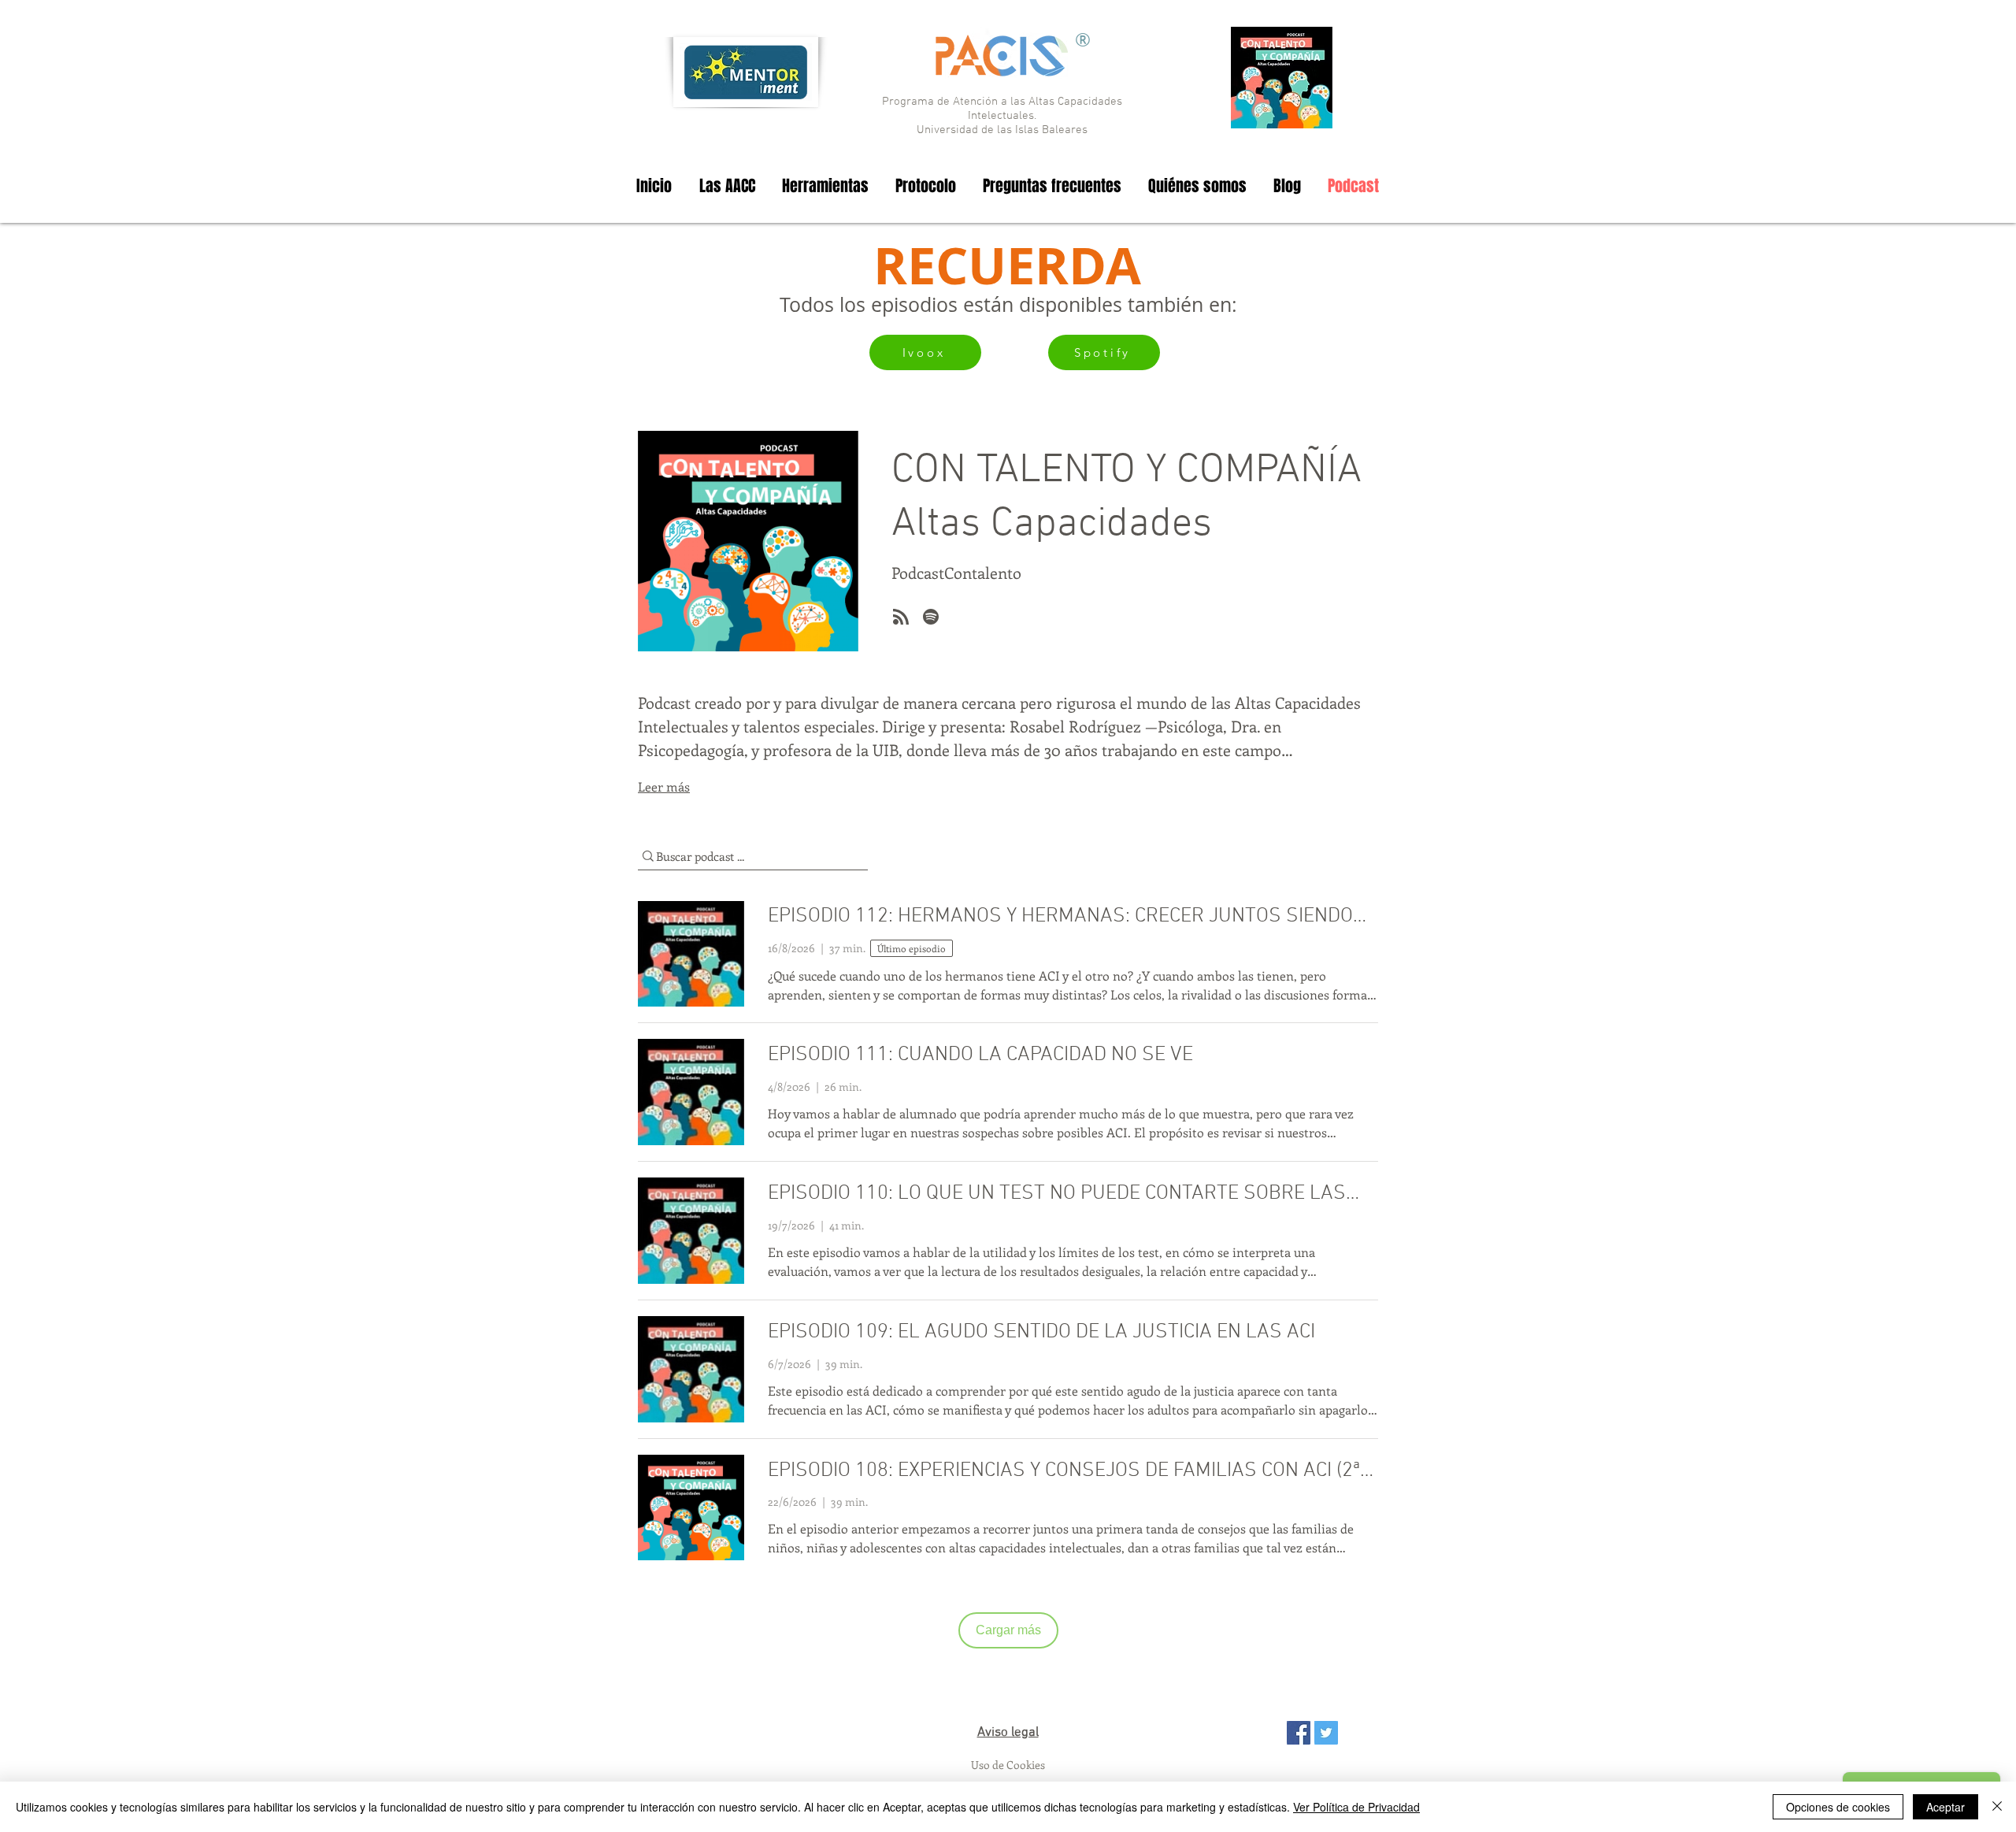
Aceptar (1946, 1807)
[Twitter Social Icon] (1326, 1733)
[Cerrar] (1997, 1807)
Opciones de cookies (1838, 1807)
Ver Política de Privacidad (1356, 1807)
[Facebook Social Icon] (1299, 1733)
